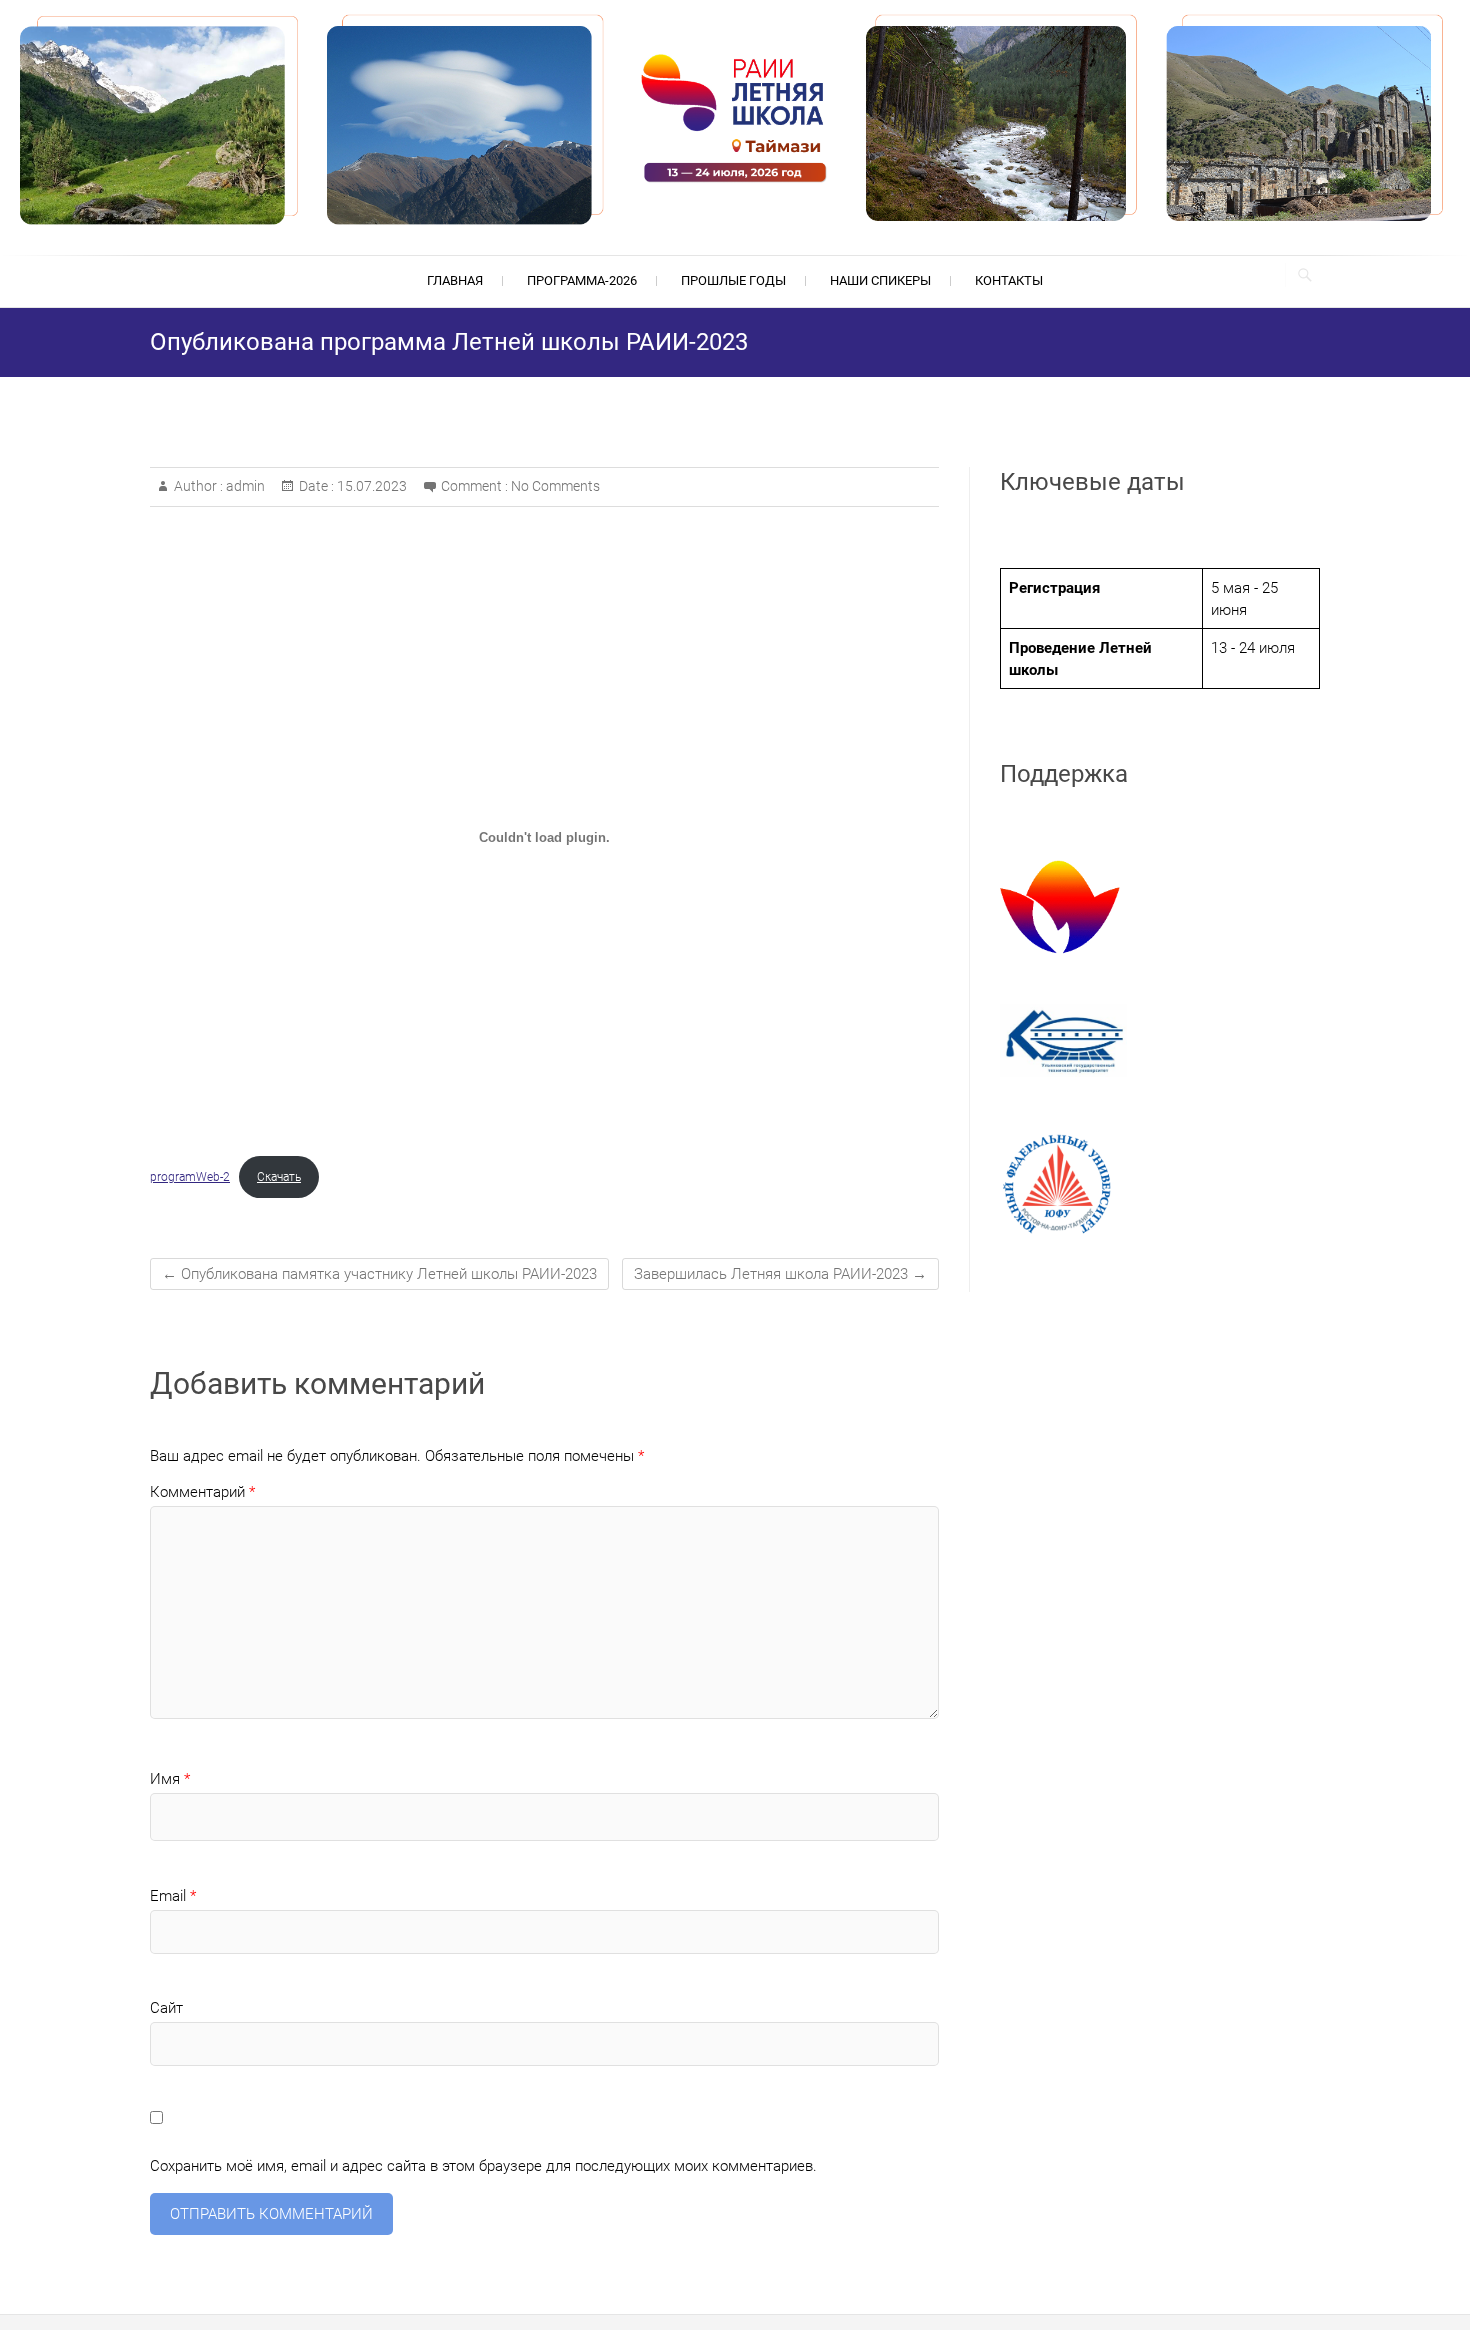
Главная (455, 280)
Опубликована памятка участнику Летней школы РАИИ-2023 (379, 1274)
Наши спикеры (880, 280)
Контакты (1009, 280)
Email (173, 1896)
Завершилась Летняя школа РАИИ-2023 (780, 1274)
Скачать (279, 1177)
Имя (170, 1779)
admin (244, 486)
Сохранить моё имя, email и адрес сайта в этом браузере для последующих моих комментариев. (483, 2166)
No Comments (555, 486)
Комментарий (202, 1492)
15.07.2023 (370, 486)
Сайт (166, 2008)
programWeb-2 (190, 1177)
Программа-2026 (582, 280)
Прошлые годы (733, 280)
